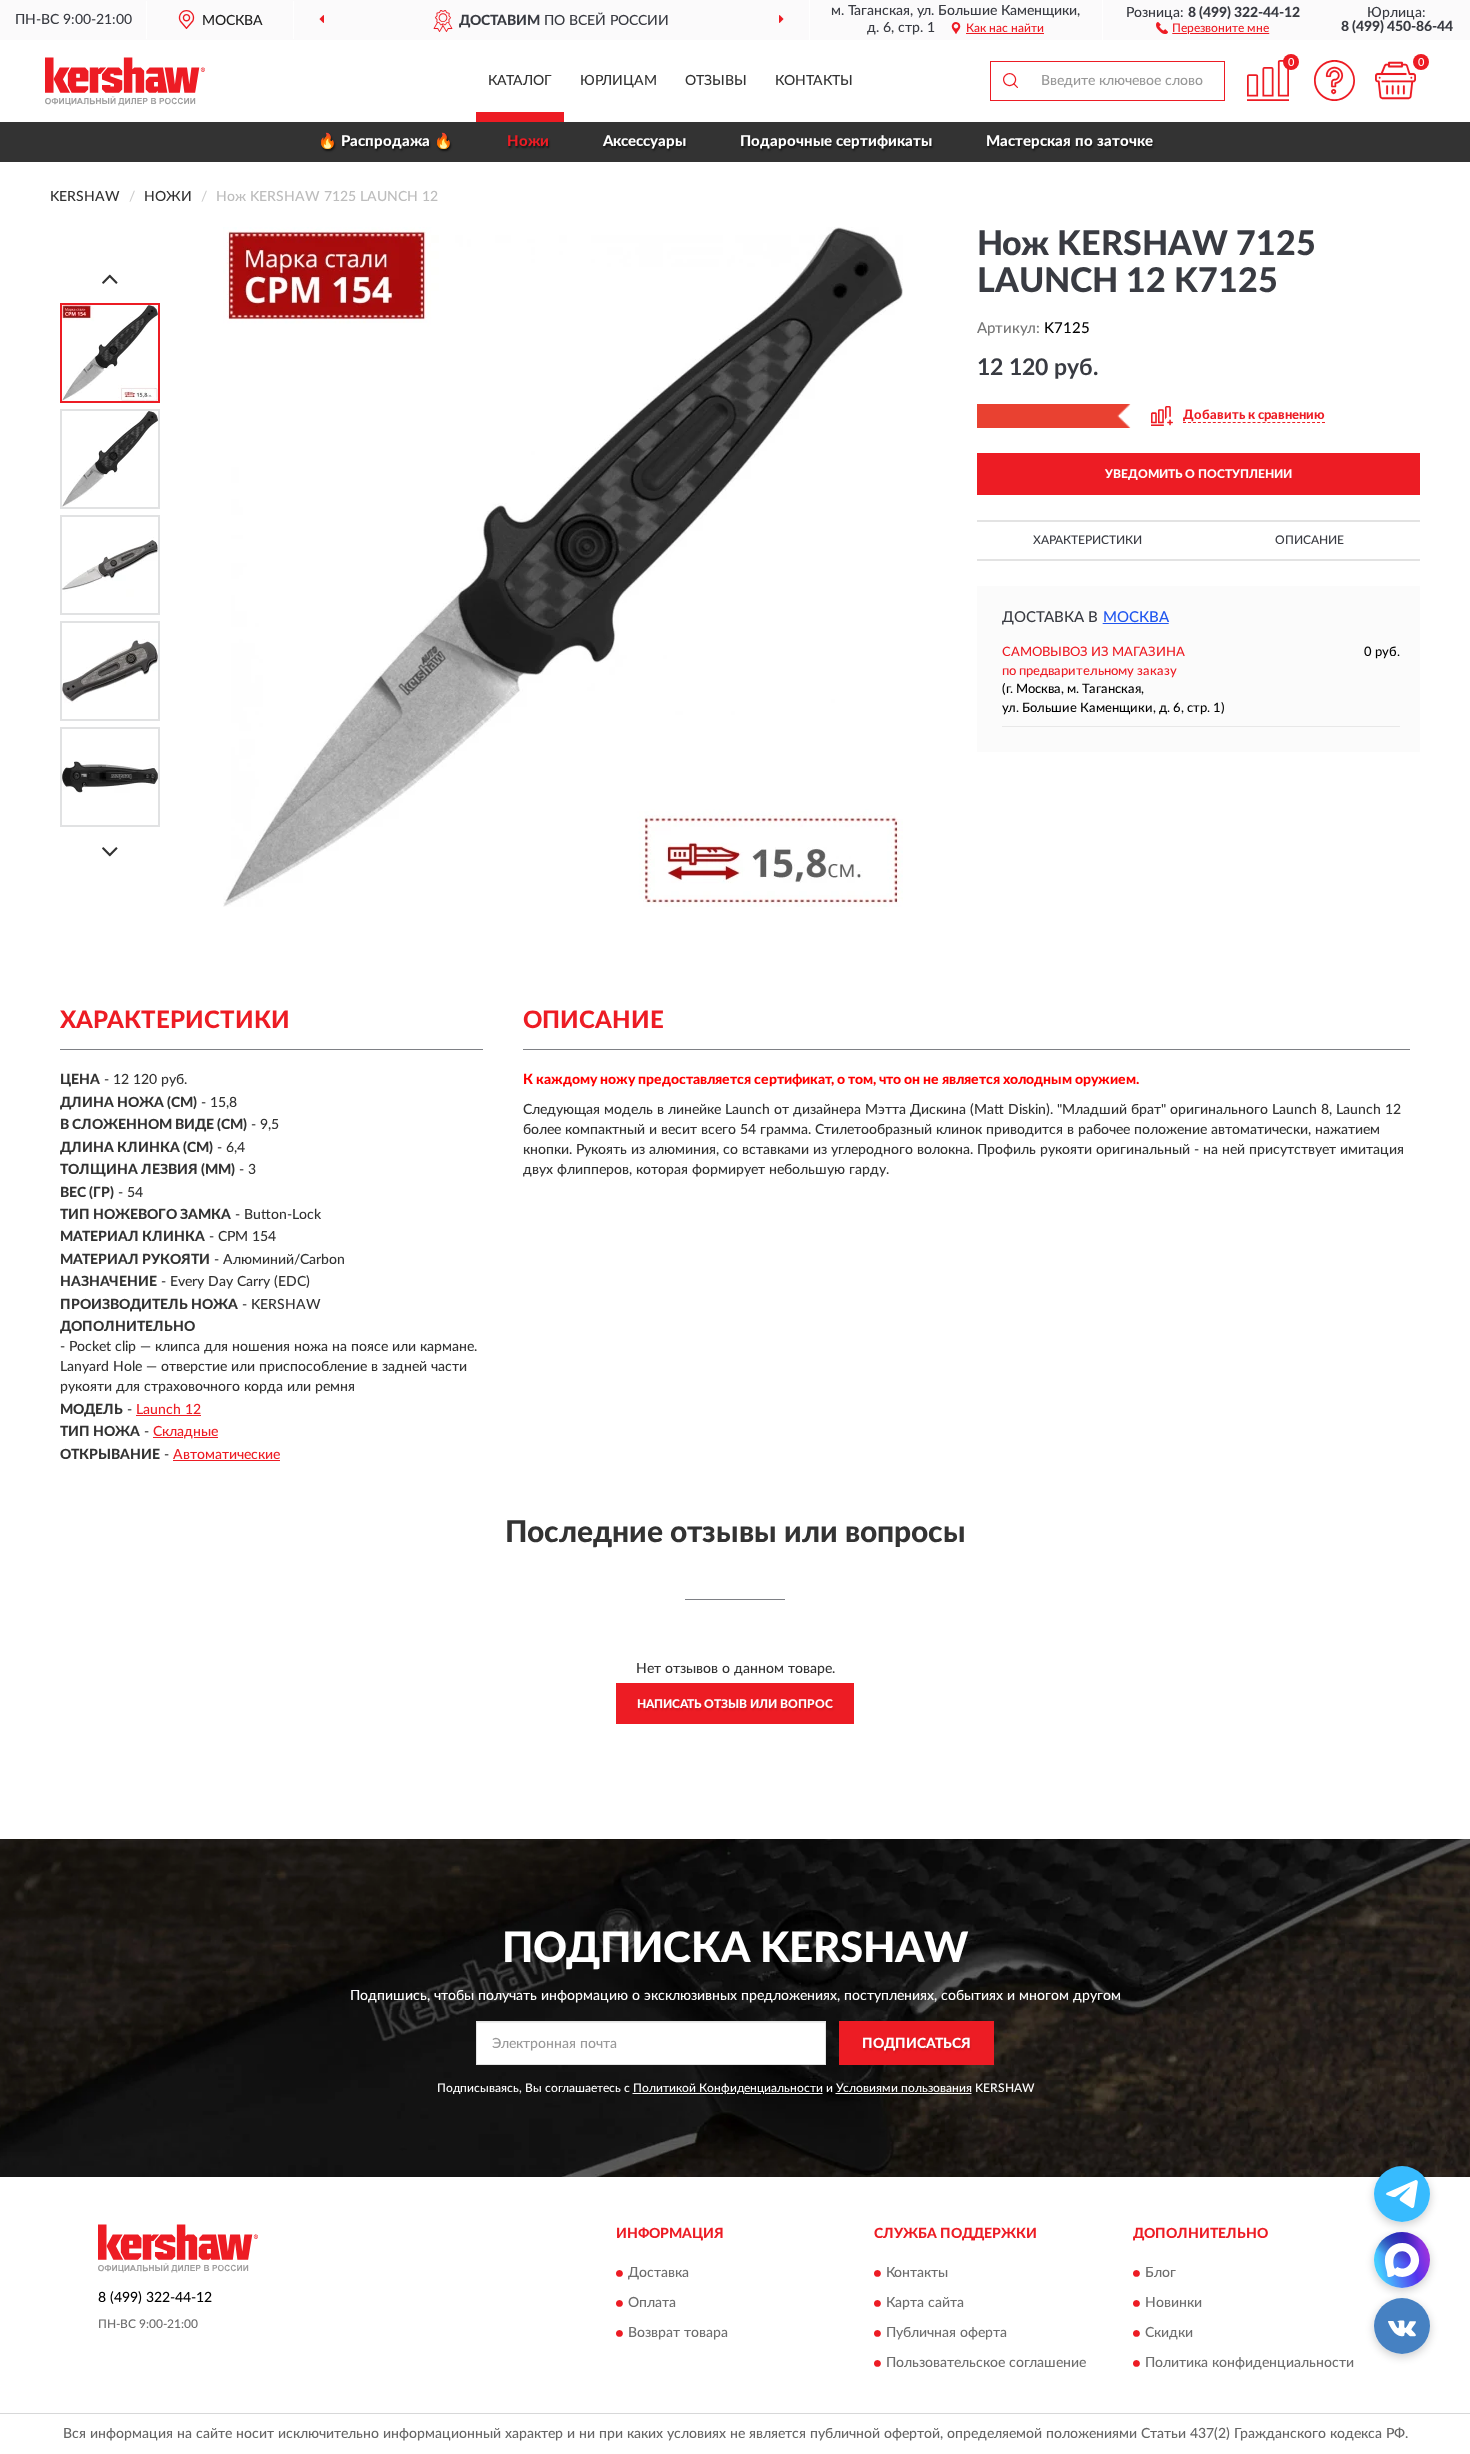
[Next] (110, 851)
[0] (1395, 80)
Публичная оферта (946, 2333)
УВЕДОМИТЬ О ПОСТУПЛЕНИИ (1198, 474)
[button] (1212, 27)
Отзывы (716, 81)
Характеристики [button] (1087, 540)
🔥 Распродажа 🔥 (385, 141)
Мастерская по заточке (1069, 141)
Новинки (1173, 2303)
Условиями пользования (904, 2088)
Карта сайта (925, 2303)
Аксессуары (644, 141)
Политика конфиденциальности (1249, 2363)
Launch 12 (168, 1410)
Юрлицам (618, 81)
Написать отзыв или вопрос (735, 1704)
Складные (185, 1432)
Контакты (814, 81)
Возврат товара (678, 2333)
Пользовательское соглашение (986, 2363)
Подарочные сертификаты (836, 141)
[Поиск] (1010, 81)
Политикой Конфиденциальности (728, 2088)
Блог (1160, 2273)
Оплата (652, 2303)
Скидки (1169, 2333)
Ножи (528, 141)
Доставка (658, 2273)
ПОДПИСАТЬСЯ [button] (916, 2044)
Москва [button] (1136, 617)
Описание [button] (1309, 540)
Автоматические (226, 1455)
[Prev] (110, 278)
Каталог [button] (520, 81)
